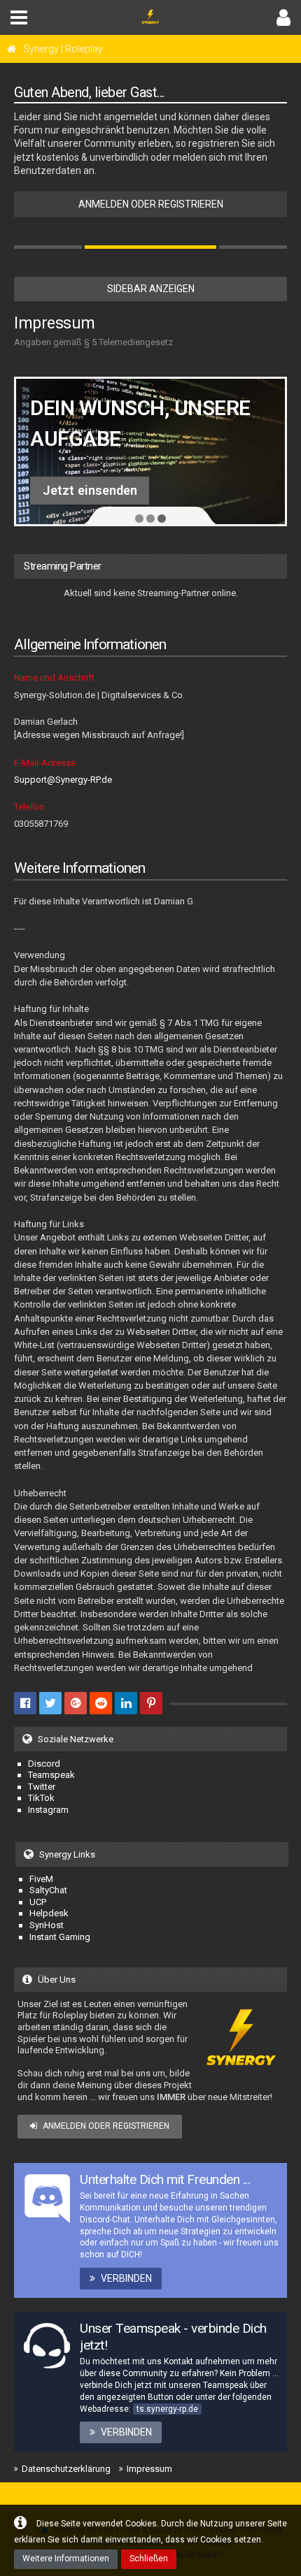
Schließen (149, 2559)
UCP (38, 1902)
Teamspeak (51, 1775)
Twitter (42, 1787)
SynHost (47, 1925)
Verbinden (126, 2278)
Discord (69, 490)
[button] (19, 17)
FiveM (41, 1879)
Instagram (48, 1810)
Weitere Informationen (66, 2559)
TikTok (41, 1798)
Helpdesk (49, 1913)
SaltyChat (48, 1890)
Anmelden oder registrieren (151, 204)
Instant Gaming (60, 1937)
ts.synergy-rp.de (167, 2409)
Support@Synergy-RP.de (63, 780)
